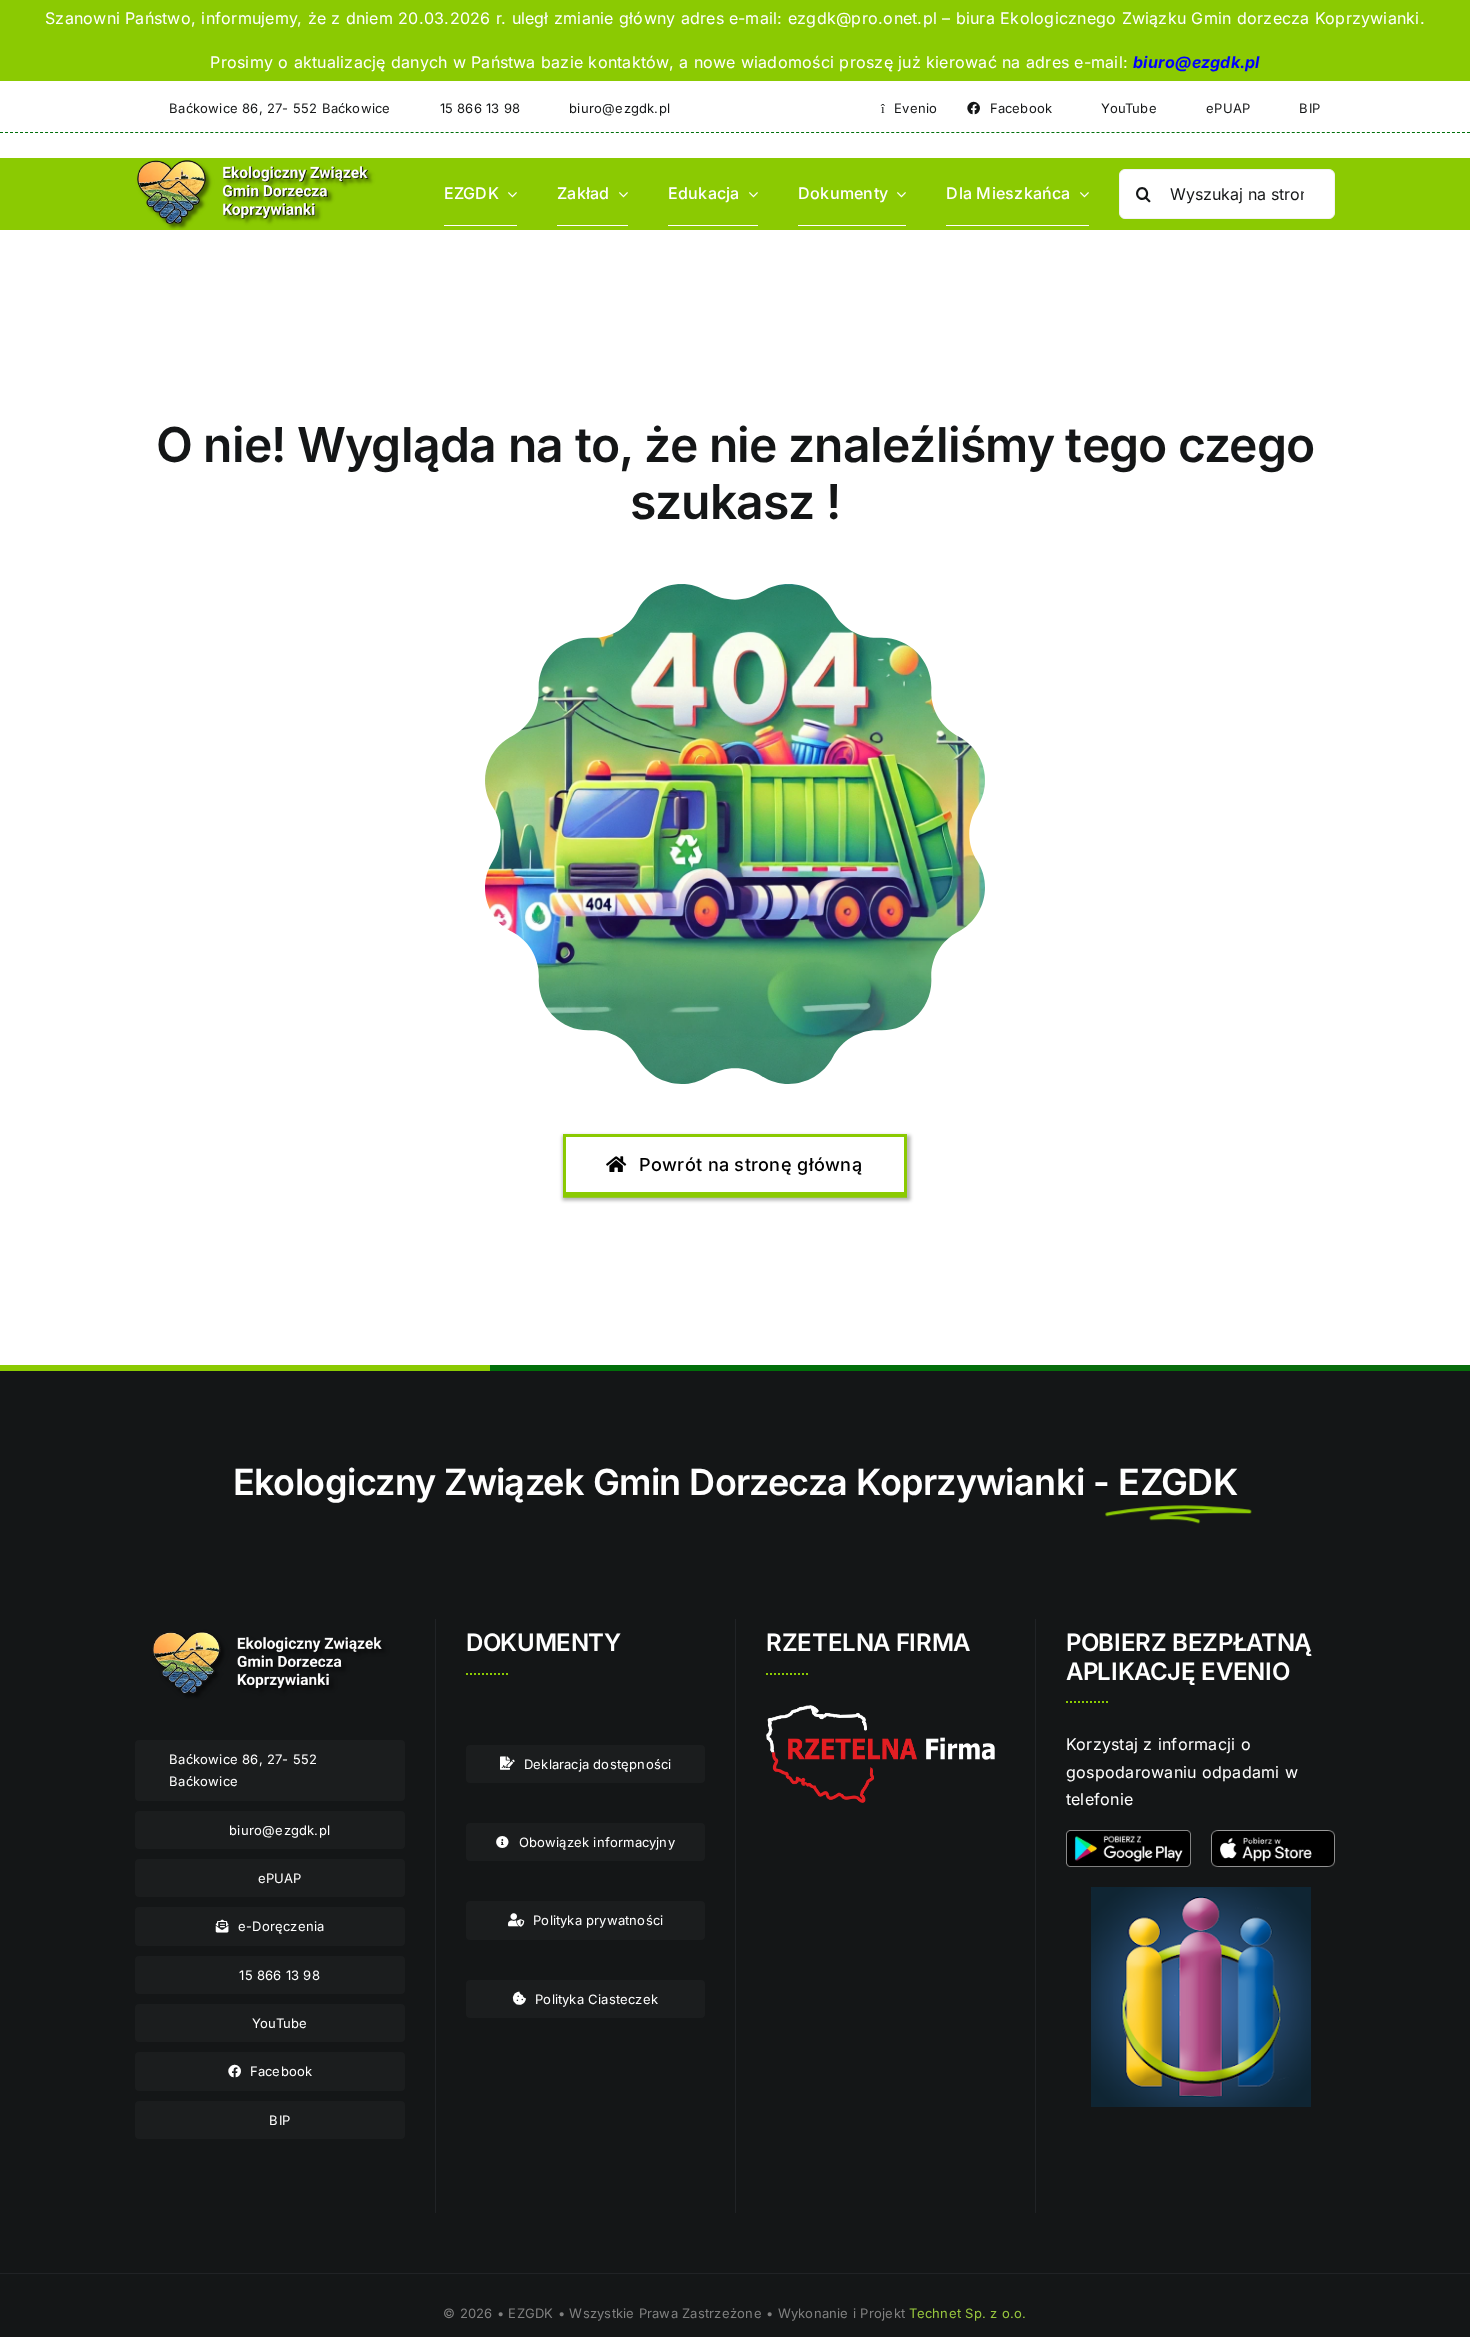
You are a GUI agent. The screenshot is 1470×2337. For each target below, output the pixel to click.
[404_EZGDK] (735, 592)
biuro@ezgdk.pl (1196, 62)
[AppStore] (1273, 1838)
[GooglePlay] (1128, 1838)
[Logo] (255, 166)
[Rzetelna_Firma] (880, 1713)
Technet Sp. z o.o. (967, 2313)
